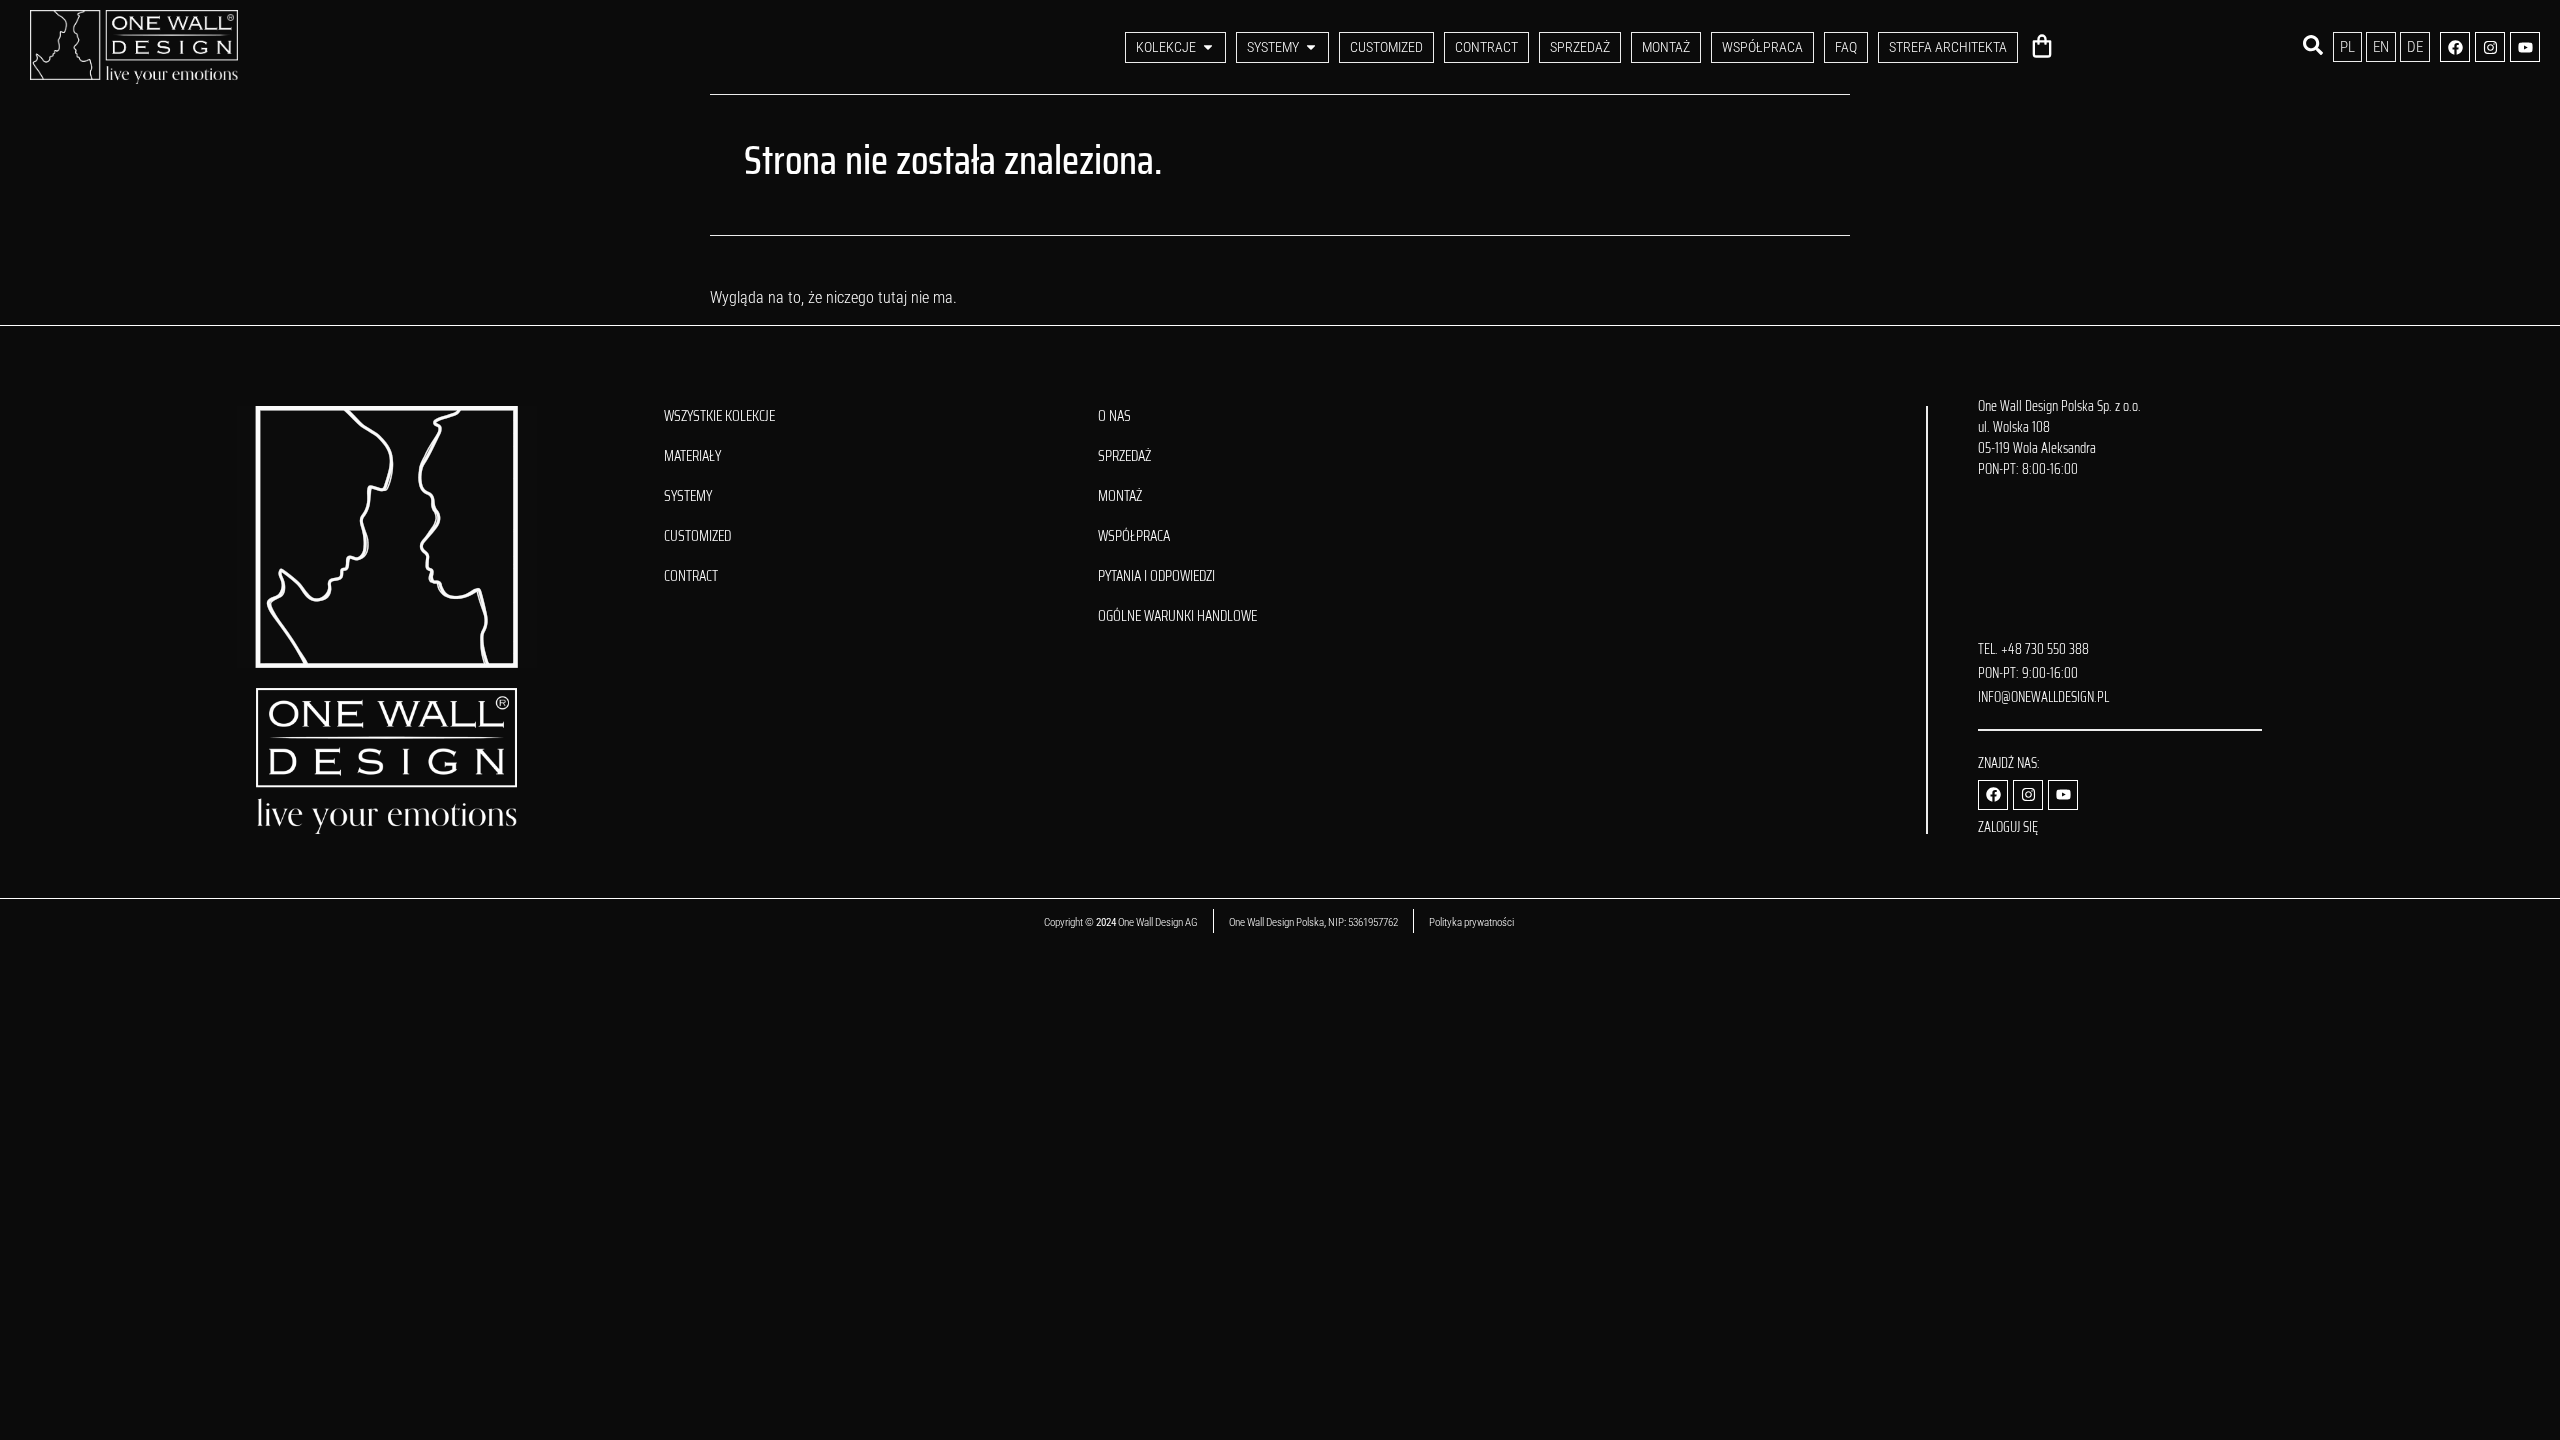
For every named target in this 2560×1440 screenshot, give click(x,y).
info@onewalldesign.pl (2043, 697)
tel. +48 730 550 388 (2033, 649)
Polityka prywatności (1472, 922)
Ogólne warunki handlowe (1177, 616)
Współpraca (1134, 536)
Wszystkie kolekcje (719, 416)
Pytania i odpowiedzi (1156, 576)
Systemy (688, 496)
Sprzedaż (1124, 456)
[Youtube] (2525, 47)
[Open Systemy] (1311, 47)
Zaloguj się (2008, 827)
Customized (697, 536)
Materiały (692, 456)
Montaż (1120, 496)
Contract (691, 576)
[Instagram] (2490, 47)
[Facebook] (2455, 47)
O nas (1114, 416)
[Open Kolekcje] (1208, 47)
